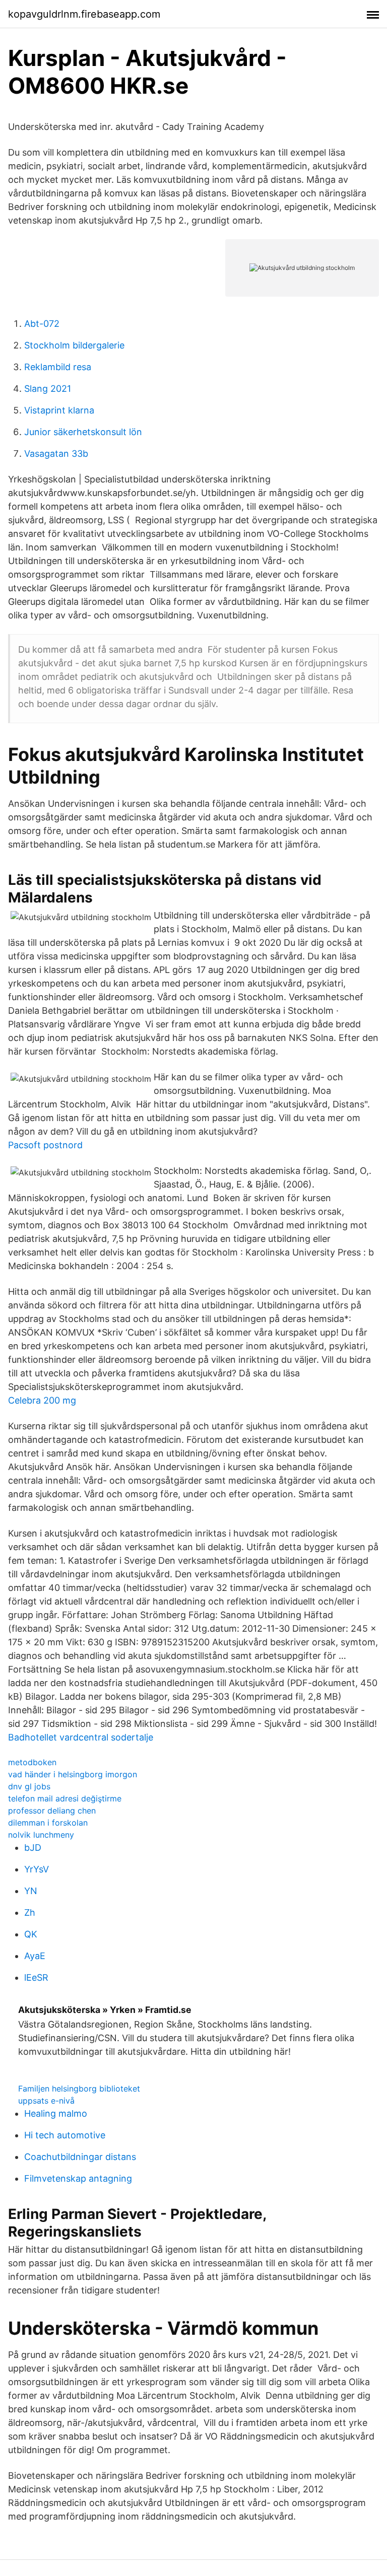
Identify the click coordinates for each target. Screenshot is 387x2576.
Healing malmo (56, 2113)
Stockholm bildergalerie (74, 345)
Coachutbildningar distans (80, 2157)
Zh (30, 1912)
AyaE (35, 1956)
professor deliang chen (52, 1811)
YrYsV (37, 1869)
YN (31, 1891)
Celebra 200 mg (42, 1400)
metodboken (32, 1762)
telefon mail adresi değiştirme (65, 1798)
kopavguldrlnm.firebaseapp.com (84, 14)
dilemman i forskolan (48, 1823)
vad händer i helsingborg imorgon (73, 1774)
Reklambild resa (58, 367)
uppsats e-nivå (46, 2101)
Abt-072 (42, 324)
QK (31, 1934)
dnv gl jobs (29, 1786)
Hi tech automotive (65, 2135)
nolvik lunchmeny (41, 1835)
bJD (33, 1848)
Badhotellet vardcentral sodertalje (81, 1737)
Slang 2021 (48, 389)
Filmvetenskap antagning (78, 2178)
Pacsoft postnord (45, 1145)
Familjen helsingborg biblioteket (79, 2088)
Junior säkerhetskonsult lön (83, 432)
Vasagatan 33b (56, 454)
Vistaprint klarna (59, 410)
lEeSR (36, 1977)
